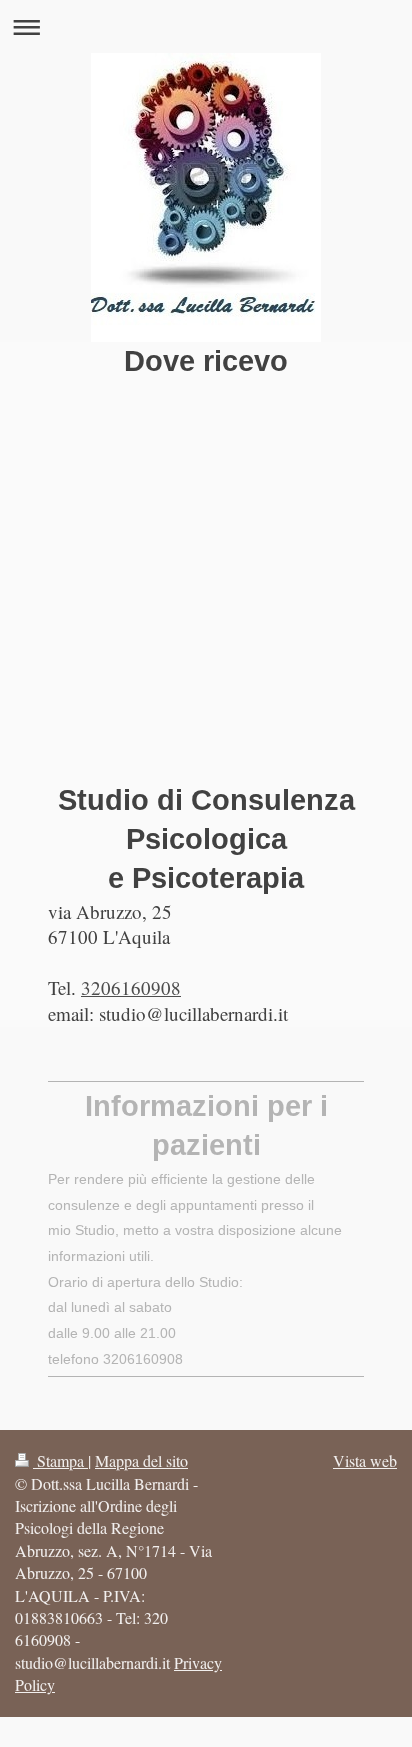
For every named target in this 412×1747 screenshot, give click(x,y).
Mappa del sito (141, 1460)
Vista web (365, 1460)
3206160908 (131, 987)
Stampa (60, 1460)
